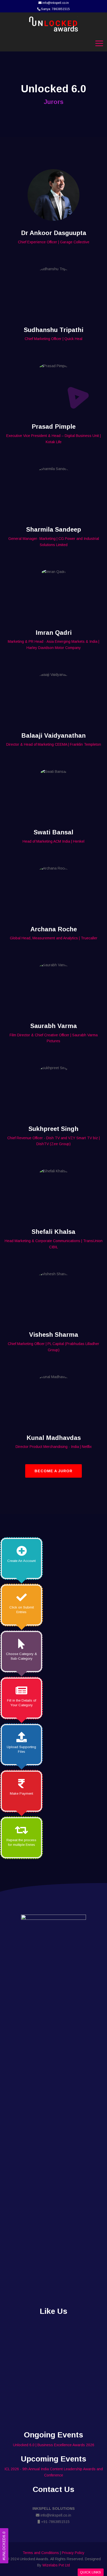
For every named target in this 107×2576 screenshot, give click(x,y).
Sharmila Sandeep (54, 529)
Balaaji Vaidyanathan (53, 735)
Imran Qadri (54, 633)
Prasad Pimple (54, 426)
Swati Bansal (53, 832)
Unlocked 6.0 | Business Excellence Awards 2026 (54, 2445)
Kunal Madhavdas (54, 1438)
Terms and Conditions (41, 2553)
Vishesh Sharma (54, 1335)
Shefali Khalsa (53, 1232)
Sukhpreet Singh (53, 1129)
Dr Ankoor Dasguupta (54, 233)
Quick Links (91, 2572)
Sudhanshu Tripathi (54, 330)
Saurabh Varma (54, 1026)
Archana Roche (54, 929)
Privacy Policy (73, 2553)
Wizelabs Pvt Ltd (56, 2565)
